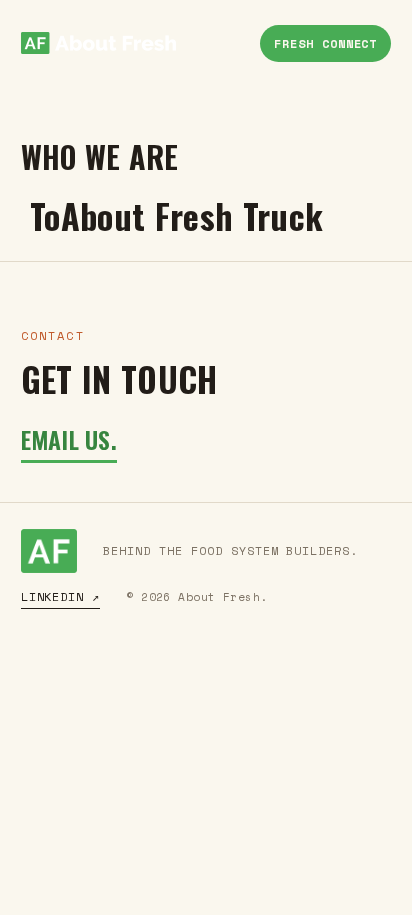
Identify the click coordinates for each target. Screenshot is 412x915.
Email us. (69, 439)
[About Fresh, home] (98, 43)
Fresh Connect (325, 43)
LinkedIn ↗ (61, 596)
